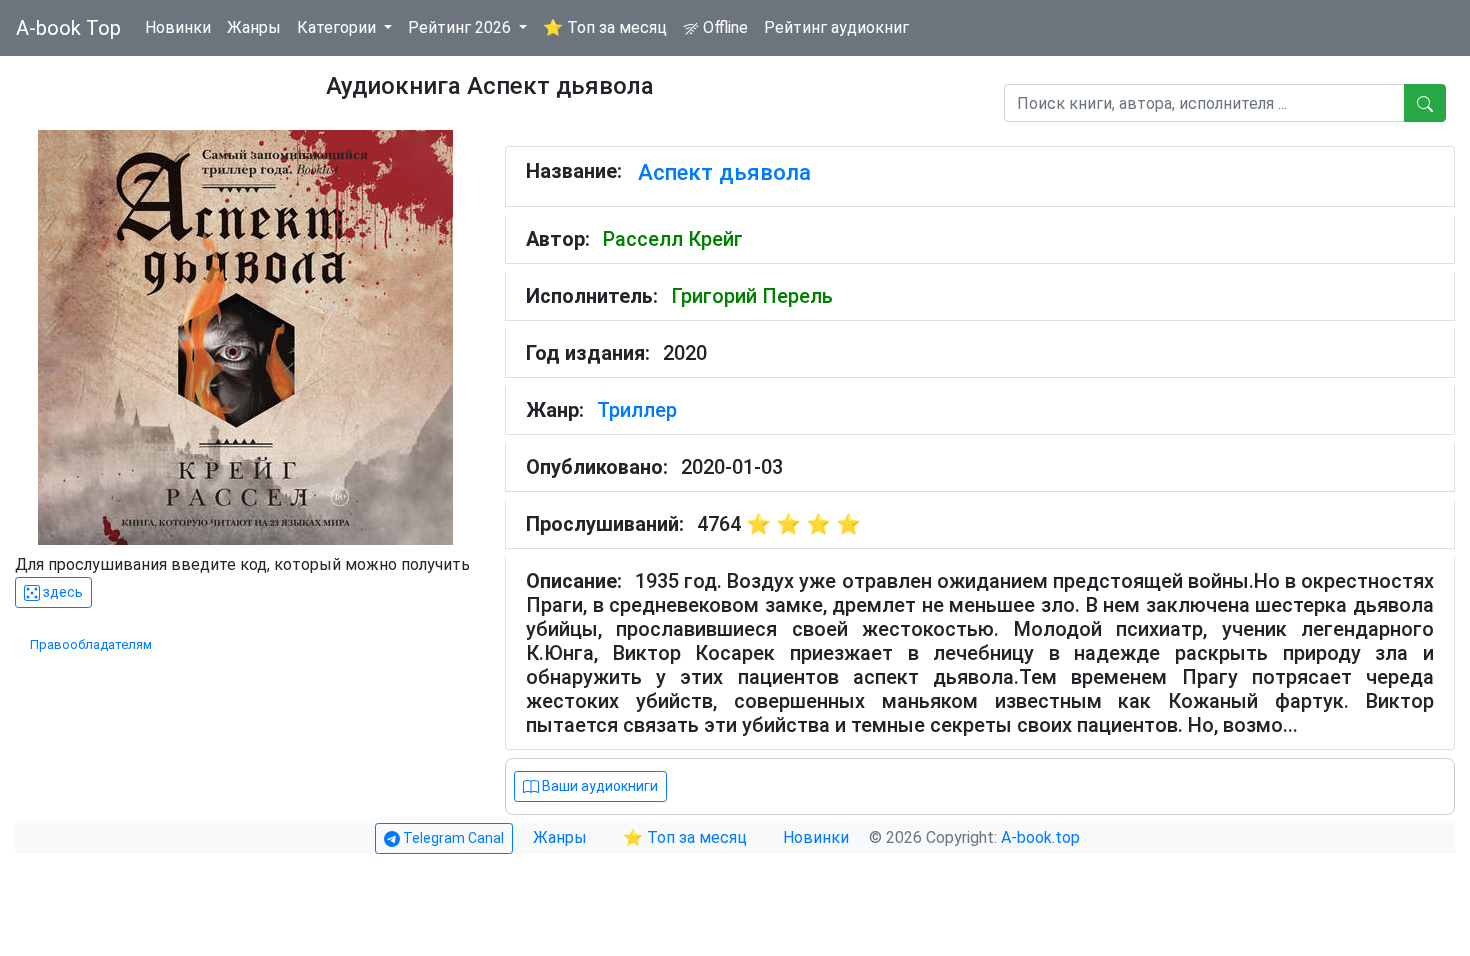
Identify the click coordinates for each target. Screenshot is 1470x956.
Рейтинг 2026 (461, 27)
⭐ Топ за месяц (605, 27)
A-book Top (68, 28)
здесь (61, 592)
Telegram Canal (452, 838)
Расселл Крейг (673, 239)
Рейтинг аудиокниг (836, 27)
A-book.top (1040, 837)
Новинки (178, 27)
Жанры (254, 27)
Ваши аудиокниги (598, 786)
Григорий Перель (752, 296)
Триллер (637, 410)
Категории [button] (338, 27)
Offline (723, 27)
